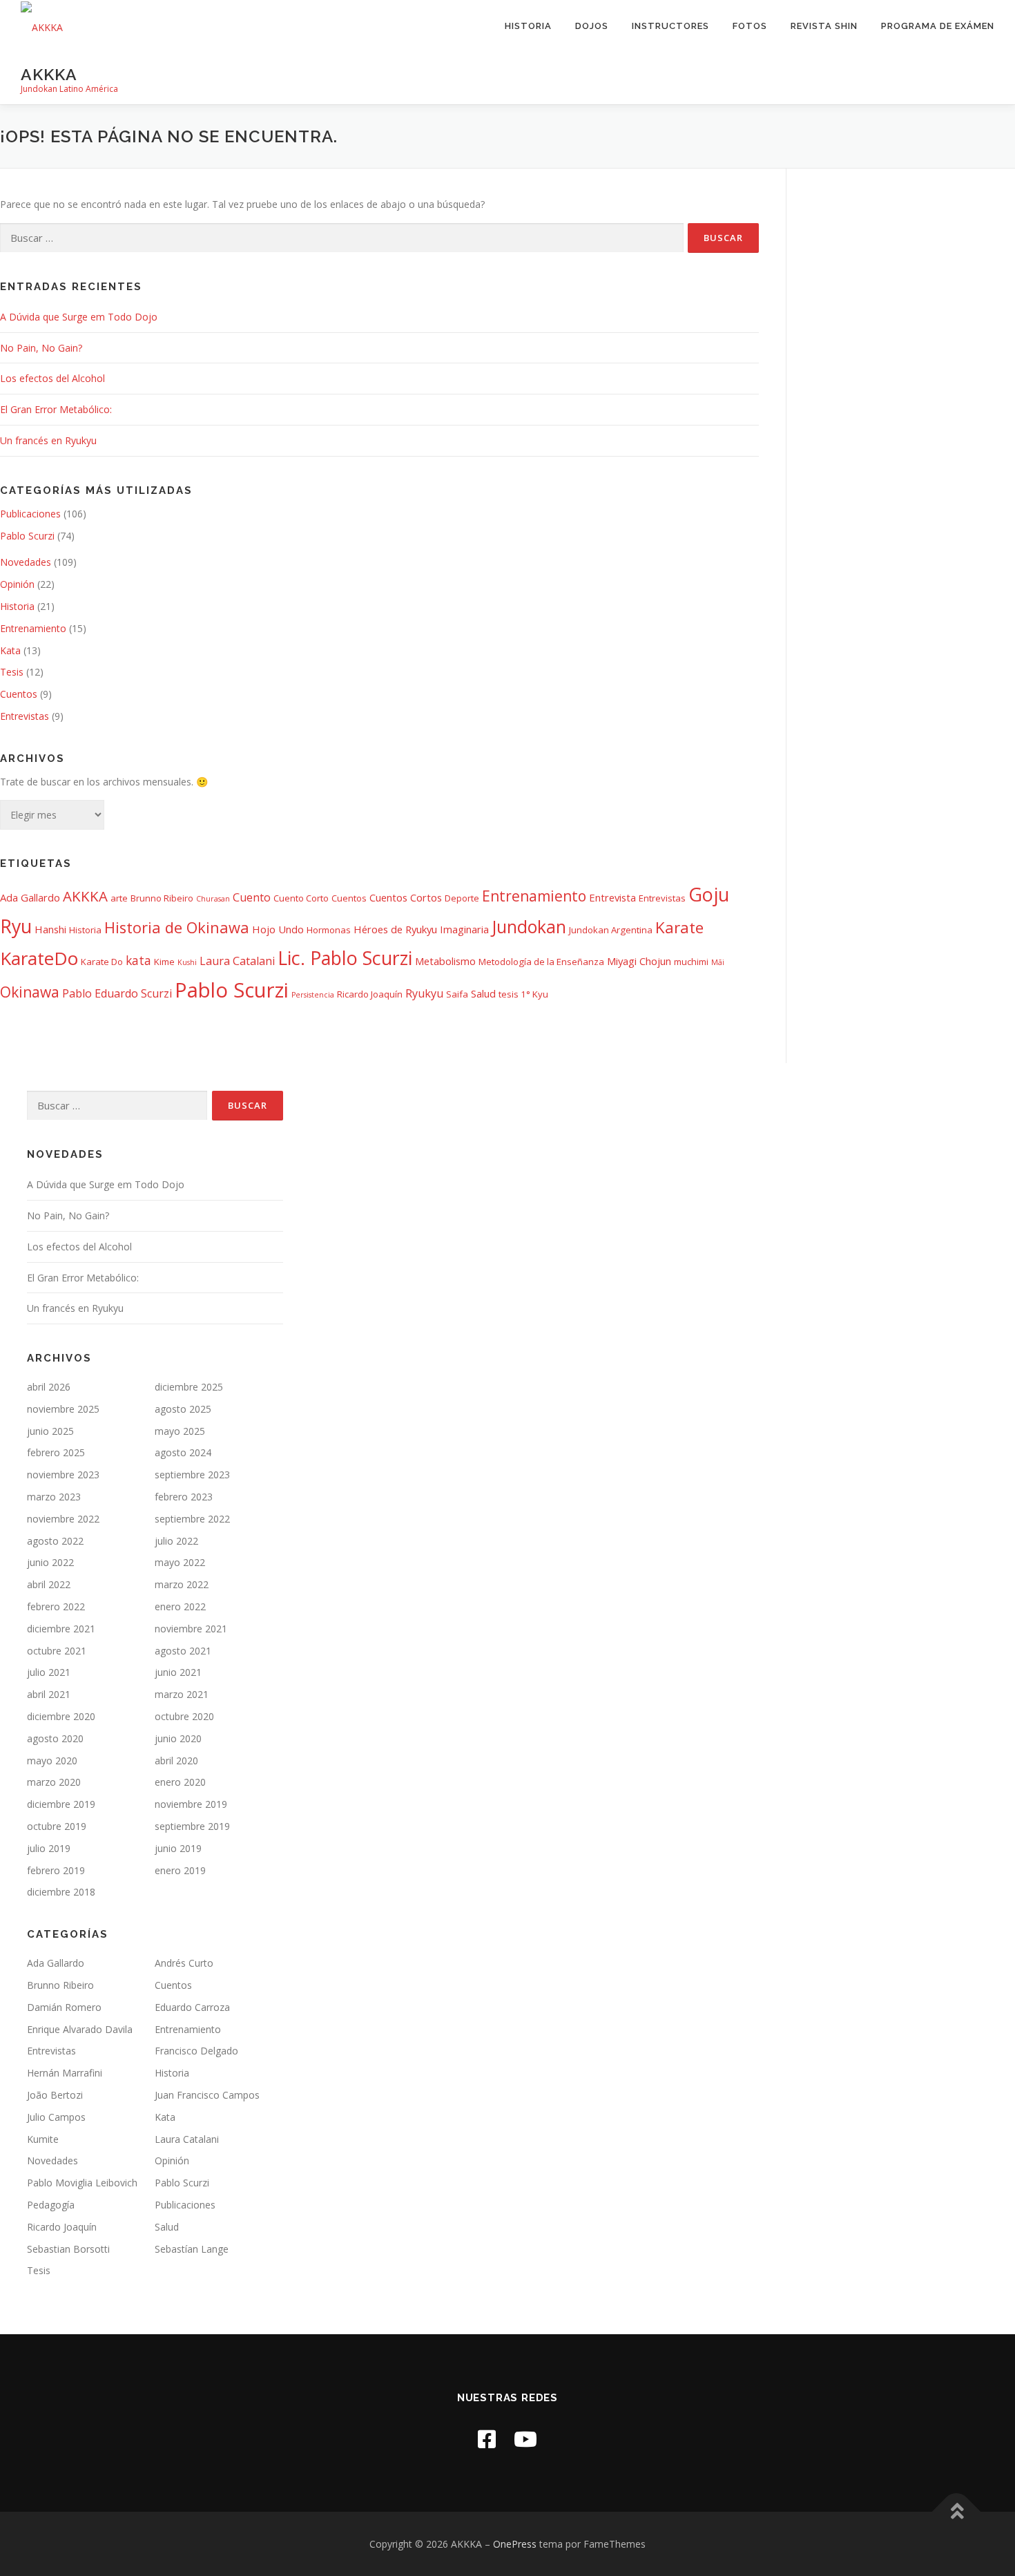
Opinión (17, 584)
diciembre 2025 (189, 1387)
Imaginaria (464, 929)
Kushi (187, 962)
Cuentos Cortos (406, 897)
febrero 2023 (184, 1497)
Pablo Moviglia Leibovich (82, 2183)
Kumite (43, 2139)
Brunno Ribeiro (162, 898)
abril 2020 (176, 1761)
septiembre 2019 (192, 1826)
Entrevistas (25, 716)
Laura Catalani (237, 961)
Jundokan (529, 927)
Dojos (592, 26)
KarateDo (39, 958)
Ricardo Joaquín (370, 994)
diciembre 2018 (61, 1892)
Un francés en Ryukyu (48, 440)
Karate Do (102, 962)
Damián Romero (64, 2007)
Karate (679, 927)
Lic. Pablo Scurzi (345, 958)
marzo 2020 (54, 1782)
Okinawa (30, 992)
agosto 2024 (183, 1452)
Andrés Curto (184, 1963)
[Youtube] (525, 2439)
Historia (528, 26)
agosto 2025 (183, 1409)
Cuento (252, 897)
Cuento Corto (301, 898)
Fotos (750, 26)
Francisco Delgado (196, 2051)
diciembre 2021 (61, 1629)
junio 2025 (50, 1431)
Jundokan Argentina (611, 930)
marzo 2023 (54, 1497)
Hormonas (329, 930)
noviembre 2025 (63, 1409)
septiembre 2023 (192, 1475)
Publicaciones (30, 514)
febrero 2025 (56, 1452)
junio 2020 (178, 1738)
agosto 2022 (55, 1541)
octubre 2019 (57, 1826)
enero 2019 (180, 1870)
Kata (10, 650)
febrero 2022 (56, 1606)
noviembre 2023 (63, 1475)
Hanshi (50, 929)
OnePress (515, 2544)
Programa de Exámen (938, 26)
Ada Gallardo (30, 897)
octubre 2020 (184, 1716)
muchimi (691, 962)
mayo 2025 (180, 1431)
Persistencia (313, 995)
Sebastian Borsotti (68, 2249)
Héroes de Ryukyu (395, 929)
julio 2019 (49, 1848)
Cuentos (19, 694)
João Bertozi (55, 2095)
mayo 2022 (180, 1562)
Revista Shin (824, 26)
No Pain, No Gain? (41, 348)
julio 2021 (49, 1672)
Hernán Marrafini (65, 2073)
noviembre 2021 (191, 1629)
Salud (483, 993)
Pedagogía (51, 2205)
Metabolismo (445, 961)
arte (119, 898)
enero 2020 (180, 1782)
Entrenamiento (33, 628)
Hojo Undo (278, 929)
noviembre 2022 (63, 1519)
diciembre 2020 (61, 1716)
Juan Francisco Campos (207, 2095)
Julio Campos (56, 2117)
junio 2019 (178, 1848)
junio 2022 (50, 1562)
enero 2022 (180, 1606)
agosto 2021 (183, 1651)
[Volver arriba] (957, 2511)
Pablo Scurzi (27, 536)
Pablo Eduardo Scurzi (117, 993)
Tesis (12, 672)
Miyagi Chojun (639, 961)
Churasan (213, 899)
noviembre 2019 (191, 1804)
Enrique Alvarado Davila (80, 2029)
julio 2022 (176, 1541)
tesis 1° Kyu (523, 994)
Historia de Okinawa (177, 927)
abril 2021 (49, 1694)
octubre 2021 (57, 1651)
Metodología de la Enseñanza (541, 962)
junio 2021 (178, 1672)
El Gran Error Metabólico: (56, 409)
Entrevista (612, 897)
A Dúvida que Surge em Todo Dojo (79, 317)
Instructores (670, 26)
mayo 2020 (52, 1761)
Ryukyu (424, 993)
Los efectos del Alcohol (52, 378)
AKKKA (49, 74)
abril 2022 (49, 1584)
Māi (718, 962)
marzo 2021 (182, 1694)
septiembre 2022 (192, 1519)
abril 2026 (49, 1387)
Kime (164, 962)
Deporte (462, 898)
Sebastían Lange (192, 2249)
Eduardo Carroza (192, 2007)
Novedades (26, 562)
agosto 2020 (55, 1738)
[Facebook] (487, 2439)
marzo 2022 (182, 1584)
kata (138, 960)
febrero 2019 (56, 1870)
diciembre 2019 (61, 1804)
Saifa (457, 994)
